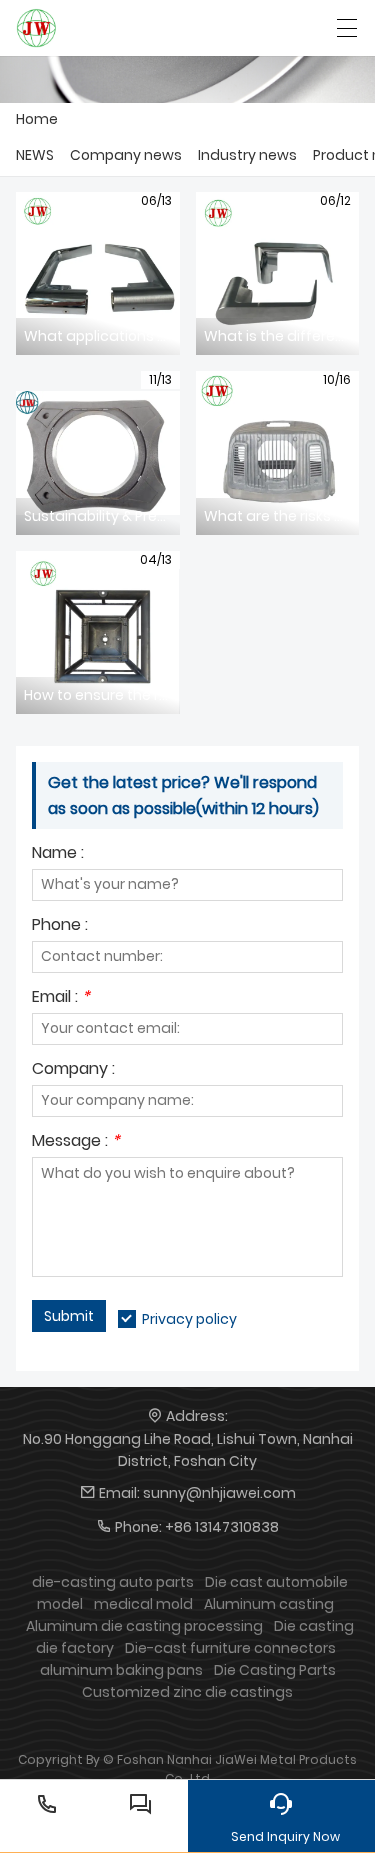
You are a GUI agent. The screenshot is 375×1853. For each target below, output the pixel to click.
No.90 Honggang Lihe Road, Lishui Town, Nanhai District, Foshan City (188, 1450)
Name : (58, 854)
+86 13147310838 (222, 1527)
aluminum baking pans (121, 1670)
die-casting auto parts (113, 1582)
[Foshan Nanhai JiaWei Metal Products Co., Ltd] (36, 28)
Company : (73, 1070)
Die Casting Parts (275, 1670)
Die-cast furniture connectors (230, 1648)
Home (37, 119)
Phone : (60, 926)
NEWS (35, 155)
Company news (126, 155)
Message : (76, 1142)
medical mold (143, 1604)
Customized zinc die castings (187, 1692)
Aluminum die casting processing (144, 1626)
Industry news (247, 155)
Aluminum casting (269, 1604)
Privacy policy (189, 1319)
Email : (61, 998)
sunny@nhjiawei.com (219, 1493)
